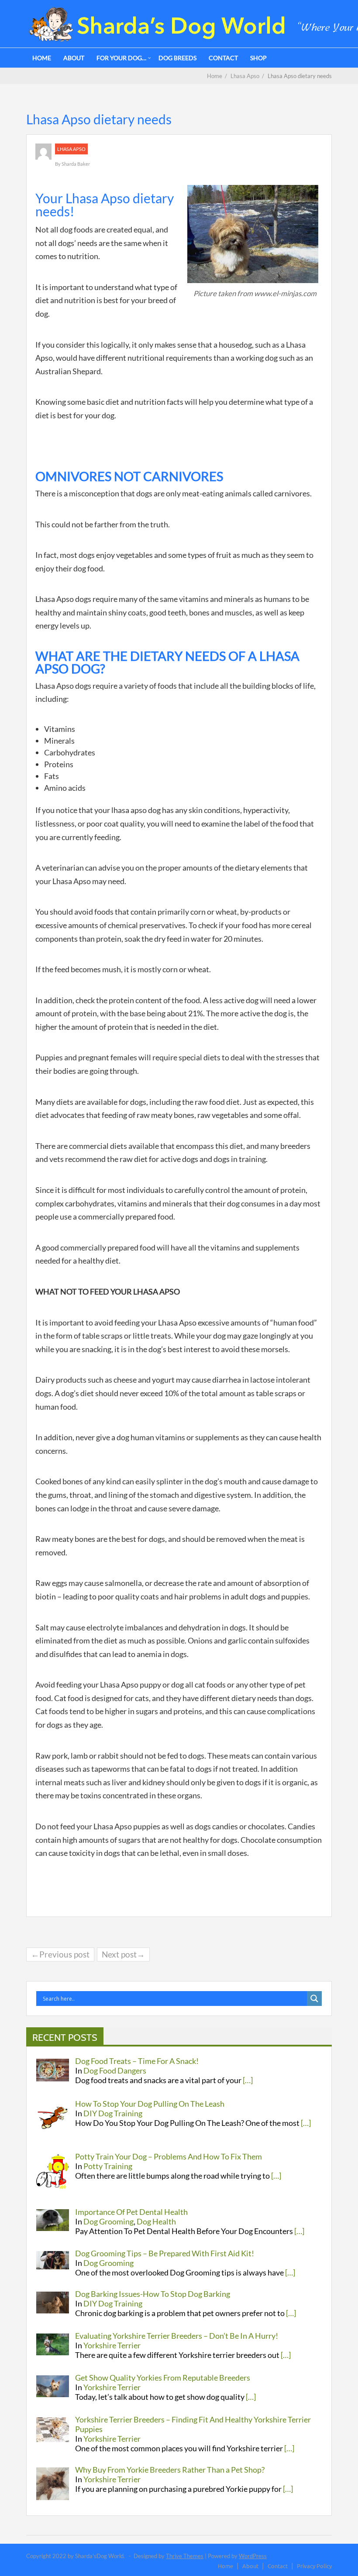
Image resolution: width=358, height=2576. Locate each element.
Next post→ (123, 1954)
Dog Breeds (177, 58)
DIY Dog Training (113, 2113)
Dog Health (156, 2221)
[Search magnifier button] (314, 1999)
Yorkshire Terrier (112, 2345)
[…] (248, 2080)
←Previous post (60, 1954)
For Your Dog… (121, 58)
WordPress (253, 2556)
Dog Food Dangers (115, 2070)
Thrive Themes (185, 2556)
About (74, 58)
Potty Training (108, 2166)
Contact (223, 58)
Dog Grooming (108, 2221)
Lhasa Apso (71, 149)
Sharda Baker (76, 164)
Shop (258, 58)
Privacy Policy (314, 2566)
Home (42, 58)
